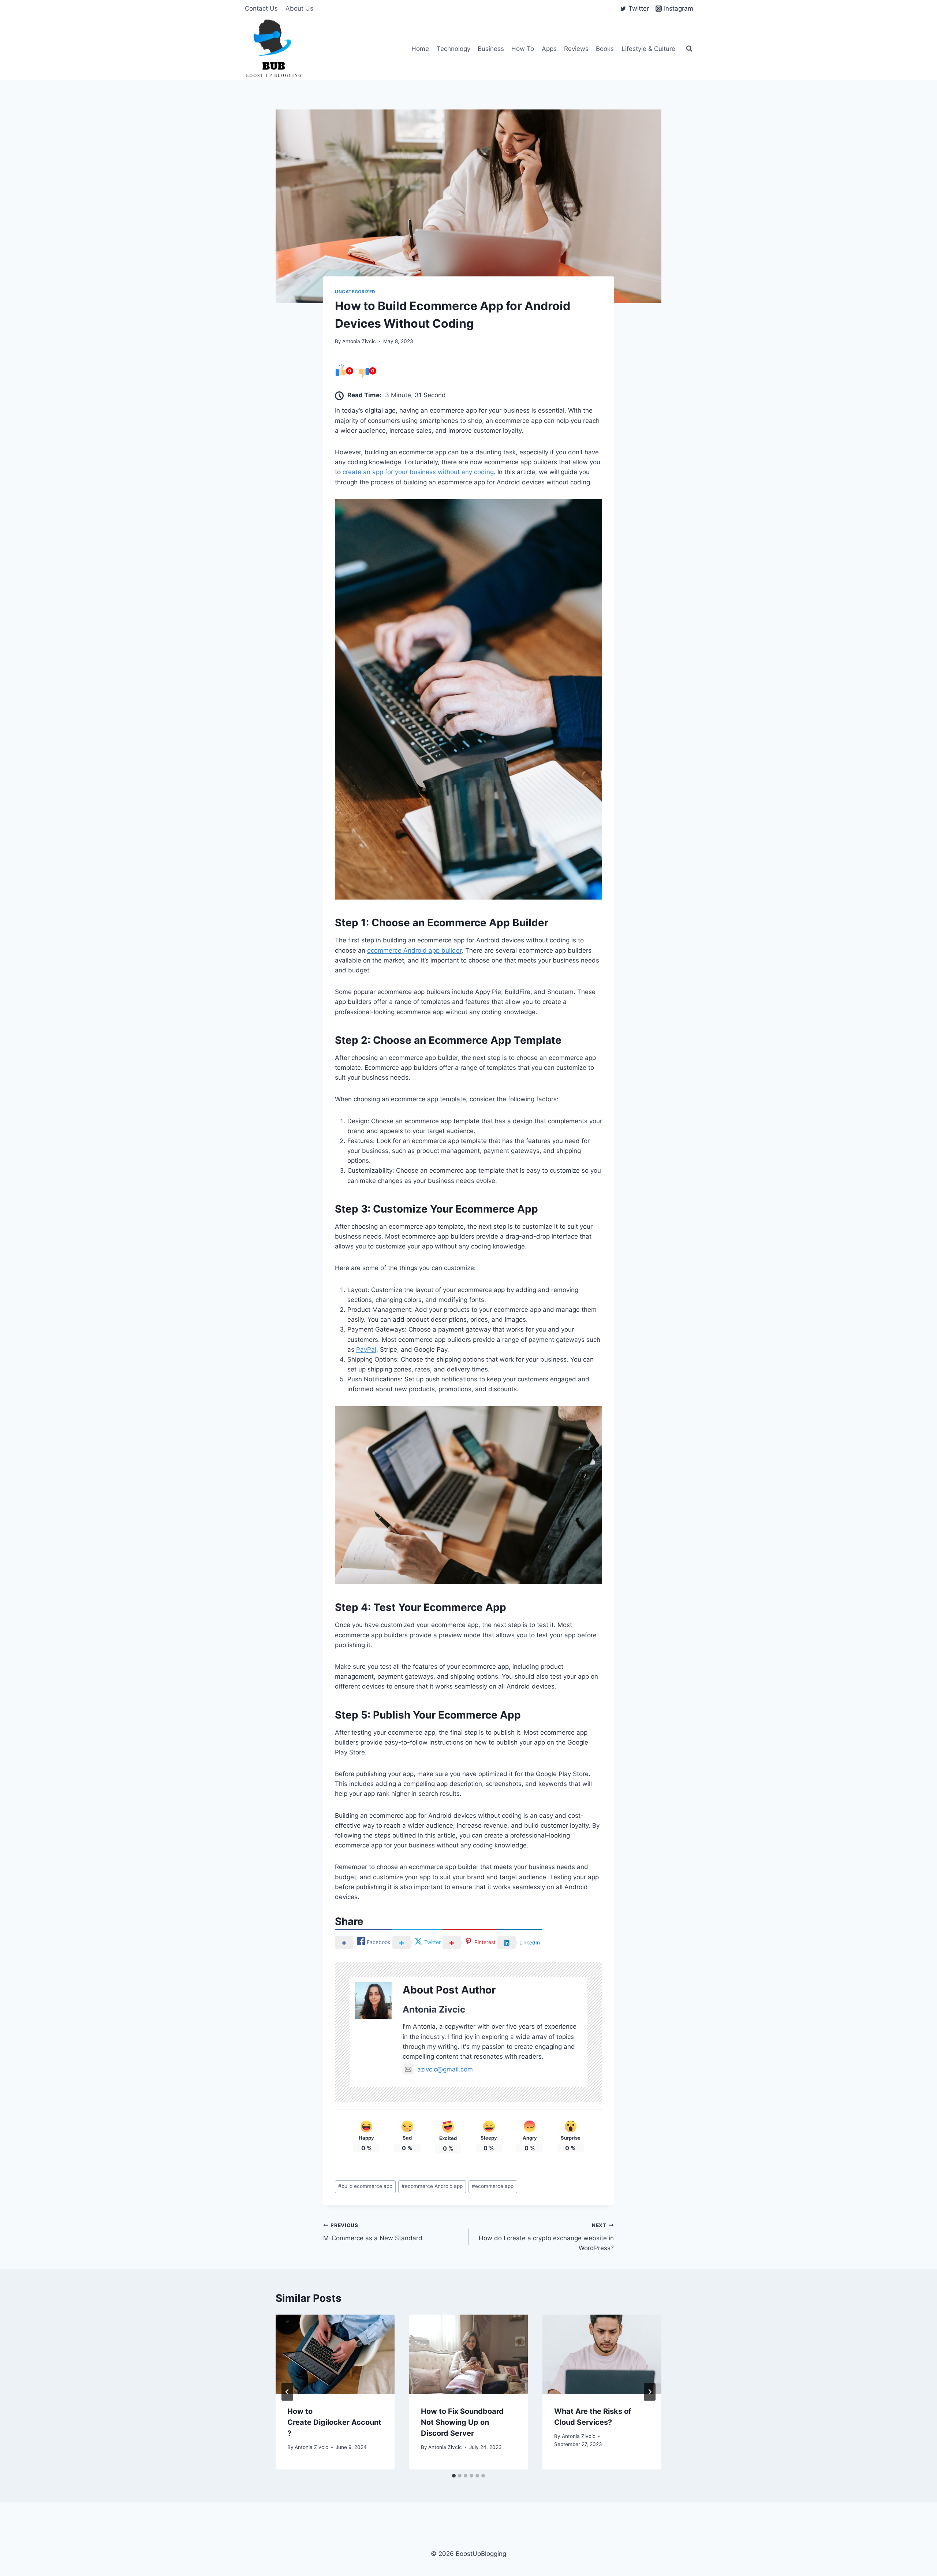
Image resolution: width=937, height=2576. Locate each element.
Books (605, 49)
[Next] (650, 2392)
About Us (299, 8)
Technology (453, 49)
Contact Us (261, 8)
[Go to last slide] (287, 2392)
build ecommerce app (365, 2186)
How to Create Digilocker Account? (334, 2422)
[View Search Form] (689, 49)
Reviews (576, 49)
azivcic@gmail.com (445, 2069)
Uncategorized (355, 292)
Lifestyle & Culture (648, 49)
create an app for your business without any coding (418, 472)
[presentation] (335, 2354)
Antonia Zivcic (359, 341)
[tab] (454, 2476)
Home (420, 49)
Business (491, 49)
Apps (549, 49)
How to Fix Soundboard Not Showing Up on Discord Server (462, 2422)
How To (523, 49)
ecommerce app (493, 2186)
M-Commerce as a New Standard (373, 2232)
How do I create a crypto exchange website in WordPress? (546, 2237)
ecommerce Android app (432, 2186)
